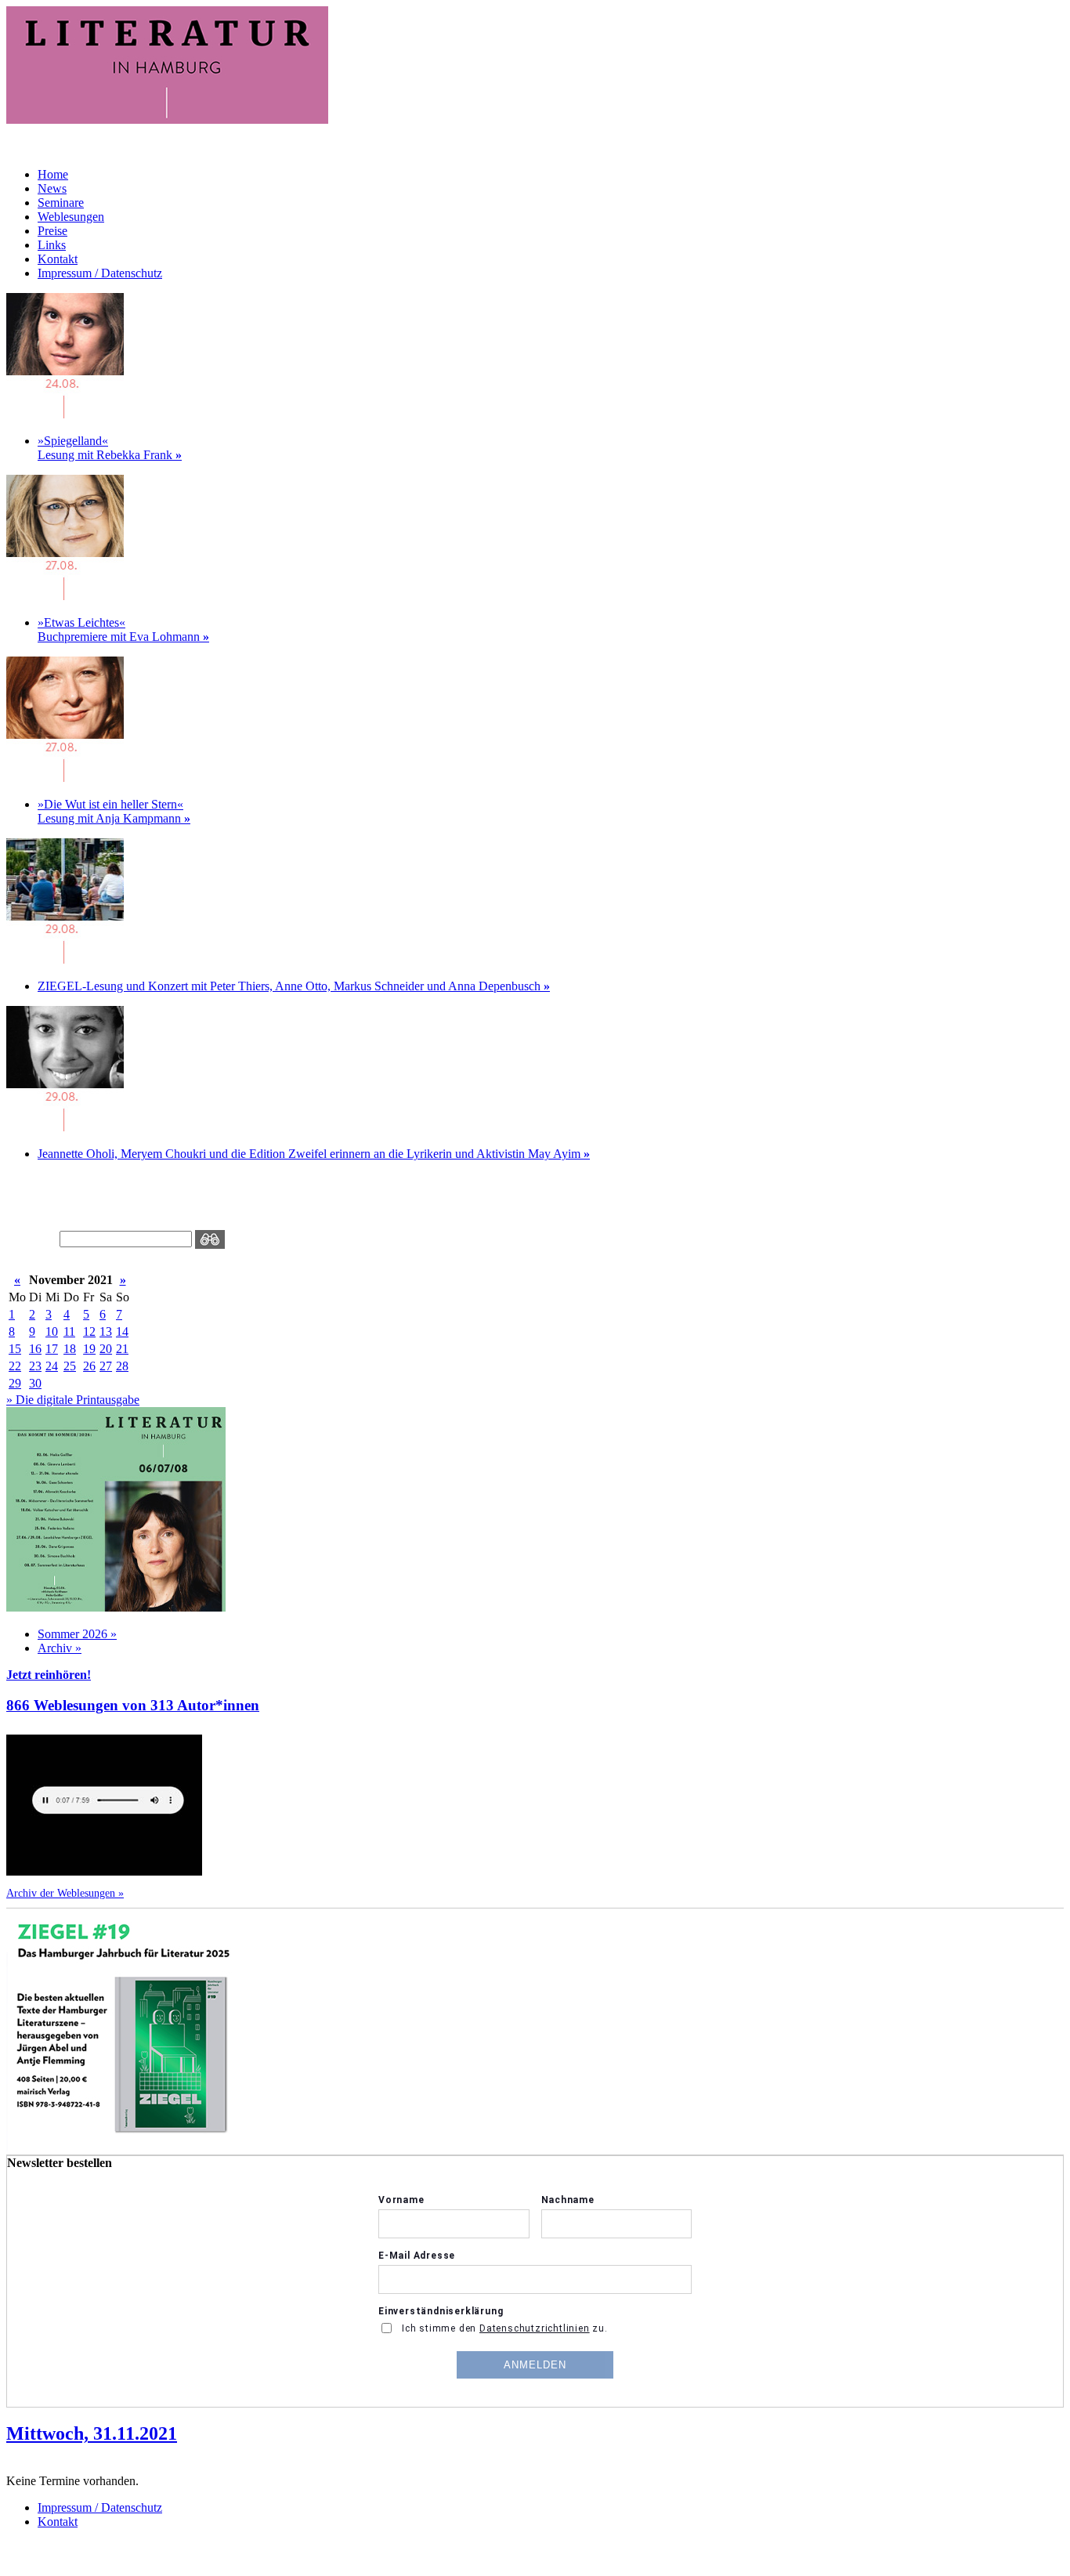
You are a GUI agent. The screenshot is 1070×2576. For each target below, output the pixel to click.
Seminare (61, 203)
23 (35, 1366)
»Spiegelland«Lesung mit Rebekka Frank (110, 448)
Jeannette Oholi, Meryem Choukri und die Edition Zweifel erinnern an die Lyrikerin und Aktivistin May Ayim (314, 1154)
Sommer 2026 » (77, 1634)
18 (70, 1349)
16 (35, 1349)
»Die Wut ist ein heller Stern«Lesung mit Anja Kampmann (114, 811)
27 (106, 1366)
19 (89, 1349)
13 (106, 1331)
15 (15, 1349)
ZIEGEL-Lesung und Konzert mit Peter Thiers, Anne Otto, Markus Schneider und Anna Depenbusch (294, 986)
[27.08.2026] (65, 596)
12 (89, 1331)
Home (53, 174)
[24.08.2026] (65, 414)
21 (122, 1349)
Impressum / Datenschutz (100, 273)
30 (35, 1383)
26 (89, 1366)
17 (52, 1349)
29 (15, 1383)
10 (52, 1331)
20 (106, 1349)
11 (69, 1331)
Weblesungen (71, 217)
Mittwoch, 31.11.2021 (92, 2433)
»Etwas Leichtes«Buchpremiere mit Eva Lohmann (123, 630)
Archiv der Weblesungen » (65, 1893)
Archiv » (60, 1648)
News (52, 188)
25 (70, 1366)
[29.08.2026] (65, 959)
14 (122, 1331)
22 (15, 1366)
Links (52, 245)
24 (52, 1366)
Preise (52, 231)
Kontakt (58, 259)
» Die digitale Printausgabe (73, 1400)
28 (122, 1366)
